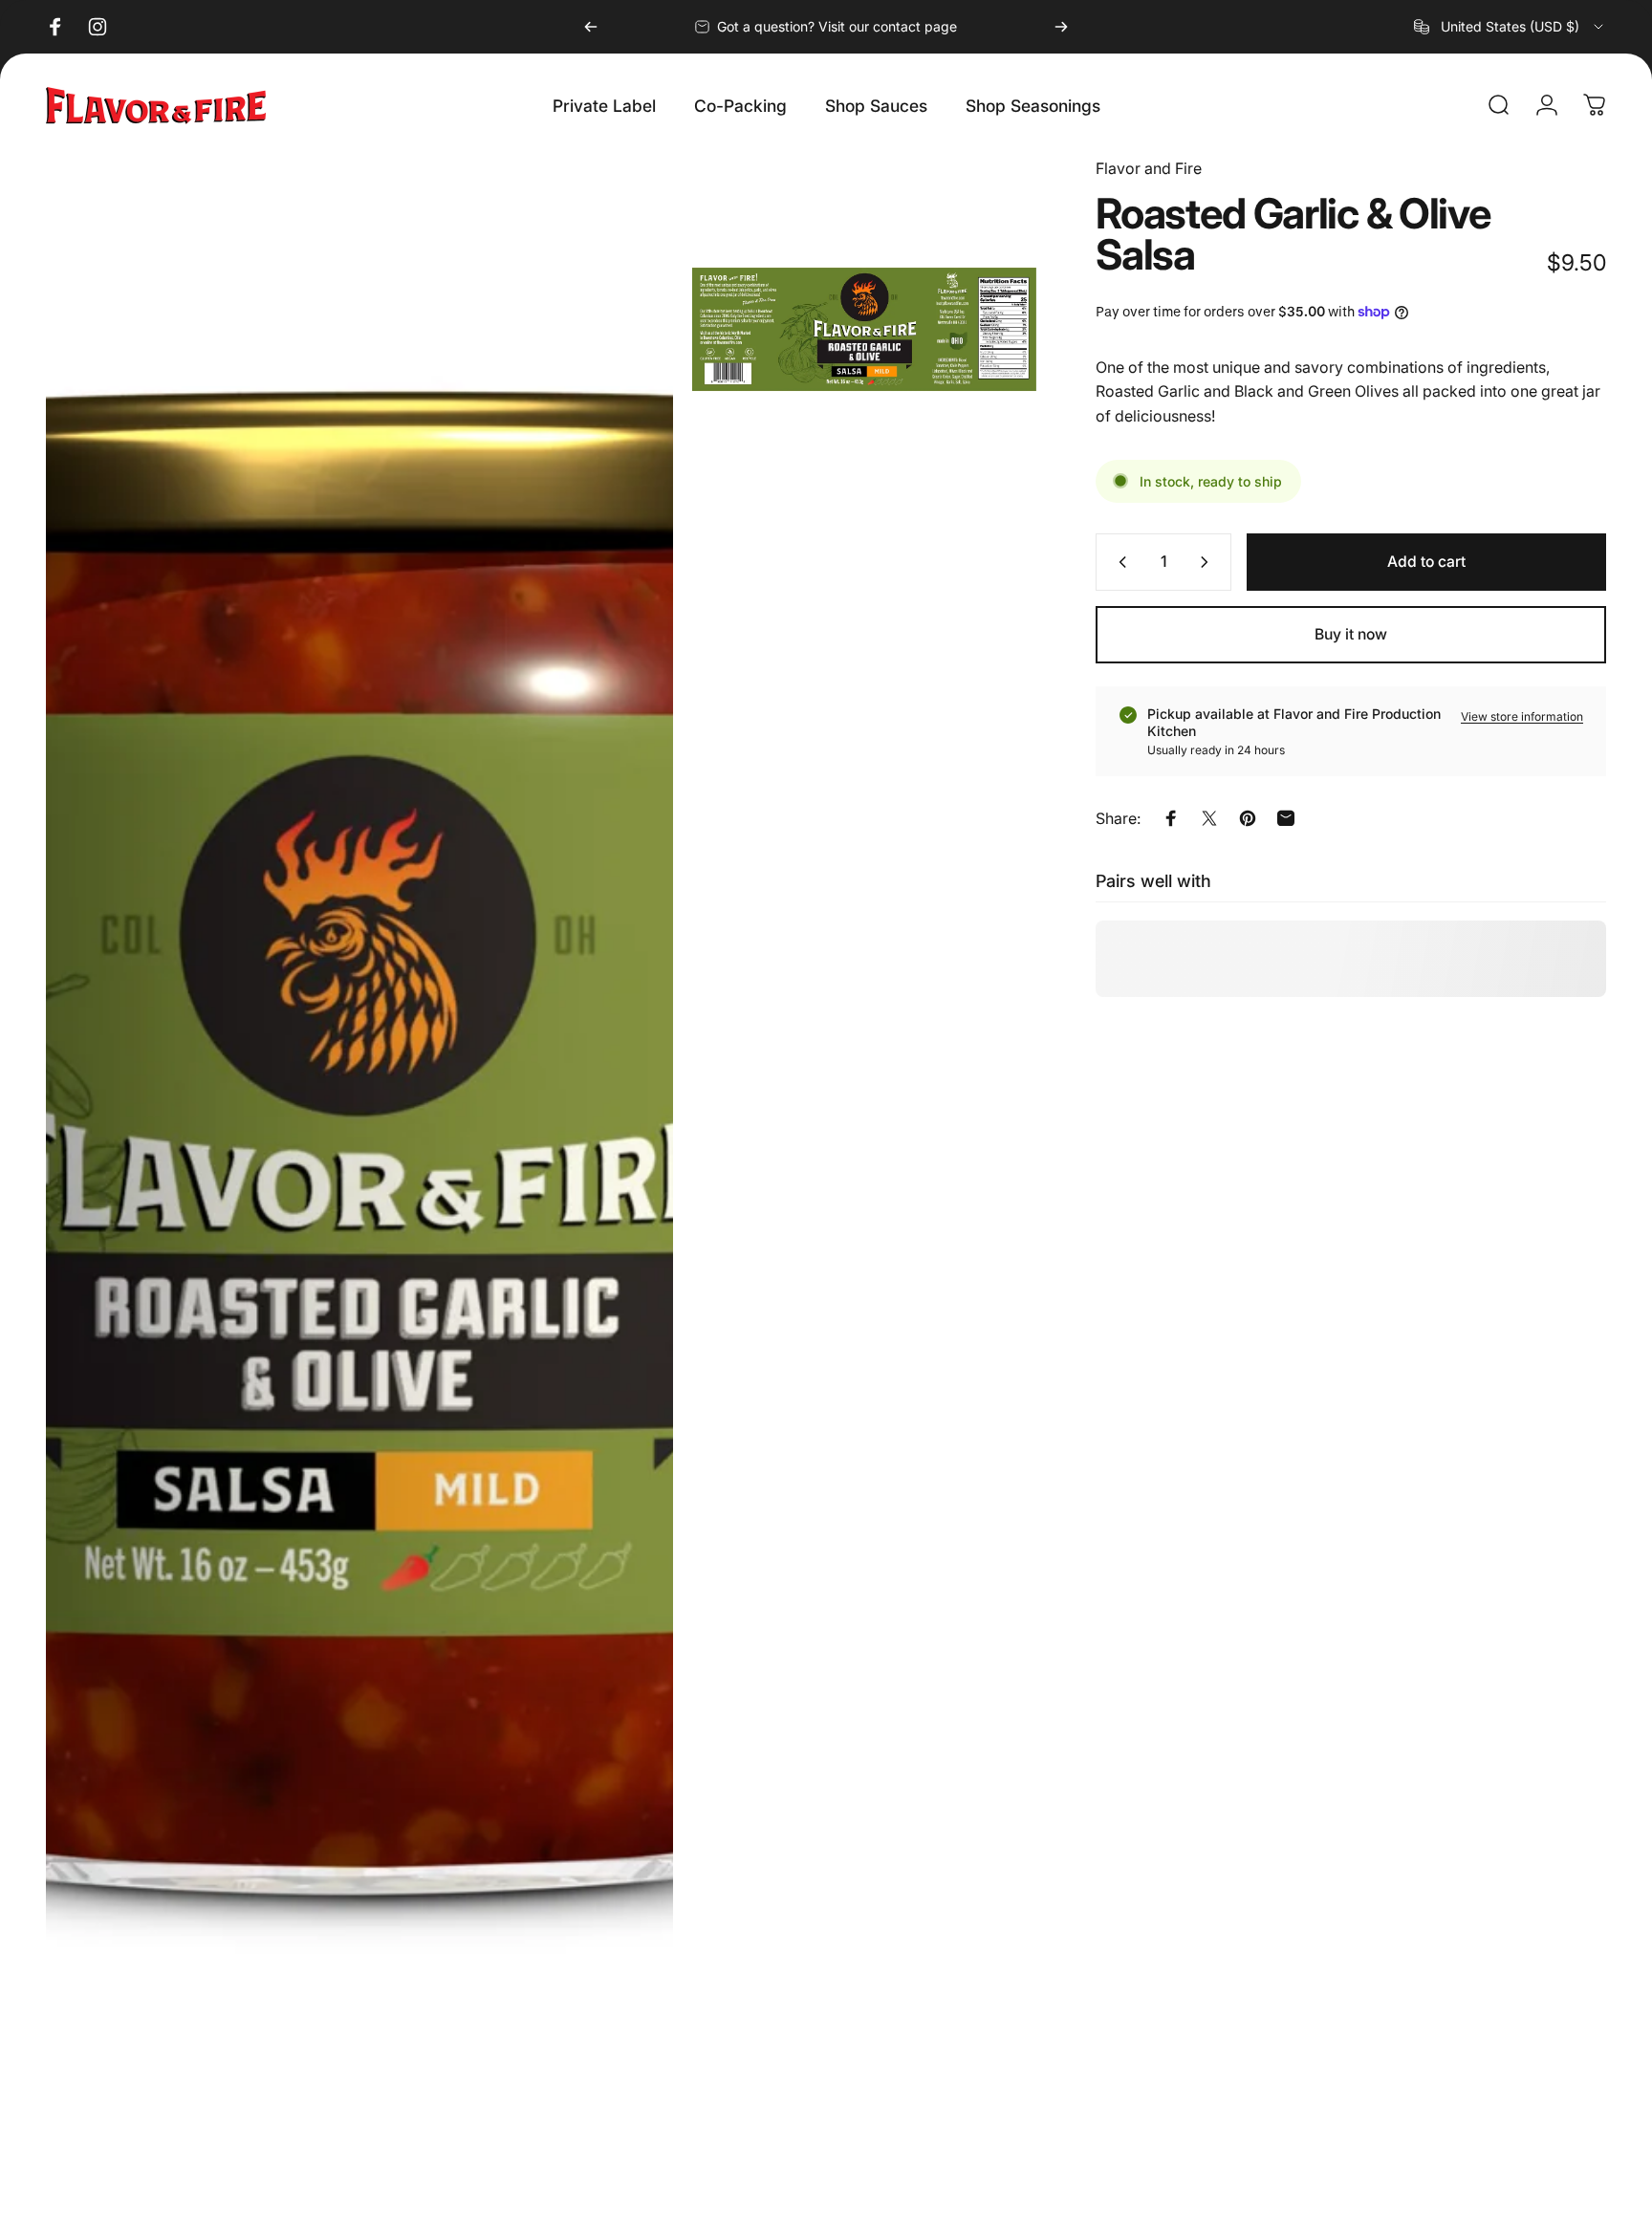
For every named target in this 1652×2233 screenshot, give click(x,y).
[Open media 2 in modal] (865, 329)
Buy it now (1351, 634)
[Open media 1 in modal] (359, 1185)
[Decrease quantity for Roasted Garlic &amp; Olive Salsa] (1119, 562)
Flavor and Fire (1149, 168)
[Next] (1061, 27)
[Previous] (591, 27)
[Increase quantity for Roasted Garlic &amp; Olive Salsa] (1208, 562)
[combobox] (1510, 27)
